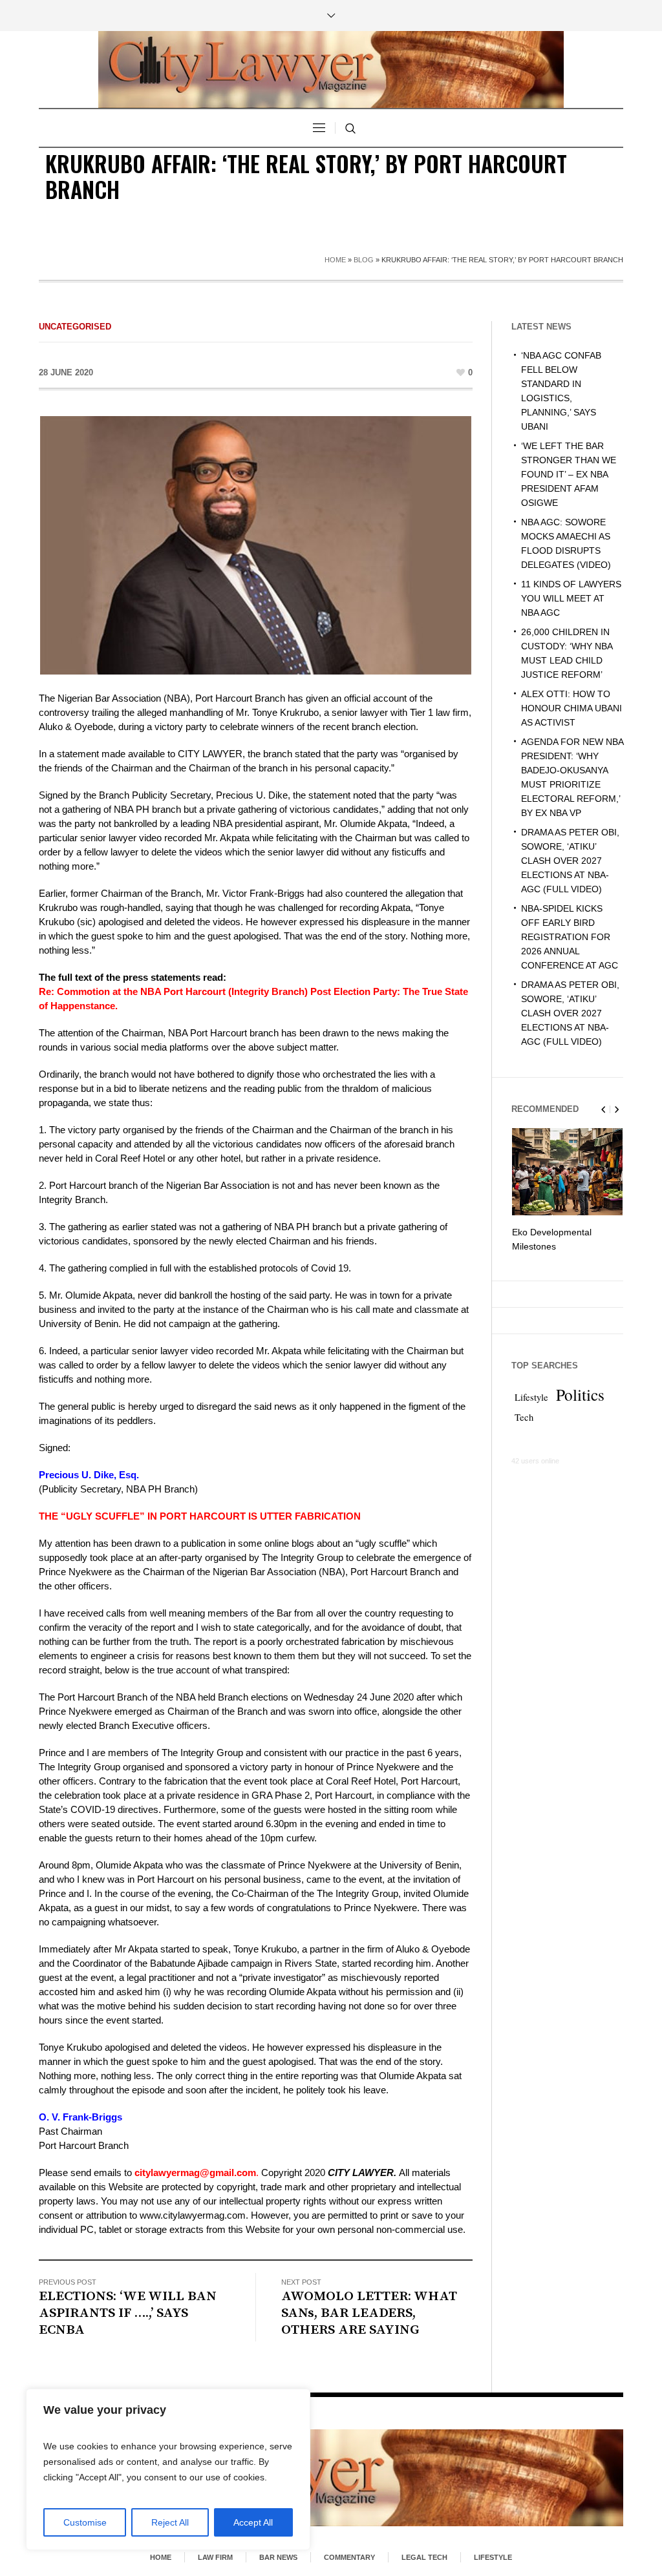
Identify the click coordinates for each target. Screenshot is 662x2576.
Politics (580, 1394)
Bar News (278, 2557)
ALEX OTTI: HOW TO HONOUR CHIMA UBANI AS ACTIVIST (571, 708)
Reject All (170, 2522)
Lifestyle (531, 1397)
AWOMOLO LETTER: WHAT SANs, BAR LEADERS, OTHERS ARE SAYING (369, 2313)
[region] (168, 2469)
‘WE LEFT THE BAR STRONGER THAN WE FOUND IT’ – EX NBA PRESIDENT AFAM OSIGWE (569, 474)
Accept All (253, 2522)
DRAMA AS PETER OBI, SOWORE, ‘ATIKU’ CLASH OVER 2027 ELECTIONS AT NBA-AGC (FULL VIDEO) (570, 861)
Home (335, 260)
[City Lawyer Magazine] (331, 2477)
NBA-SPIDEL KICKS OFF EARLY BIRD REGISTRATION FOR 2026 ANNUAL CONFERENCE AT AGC (570, 937)
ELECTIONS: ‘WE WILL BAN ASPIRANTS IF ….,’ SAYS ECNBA (128, 2313)
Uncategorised (75, 327)
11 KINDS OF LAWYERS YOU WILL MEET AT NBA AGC (571, 598)
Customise (85, 2522)
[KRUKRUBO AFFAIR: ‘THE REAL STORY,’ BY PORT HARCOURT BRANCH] (256, 544)
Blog (364, 260)
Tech (524, 1417)
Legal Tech (424, 2557)
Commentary (349, 2557)
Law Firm (215, 2557)
